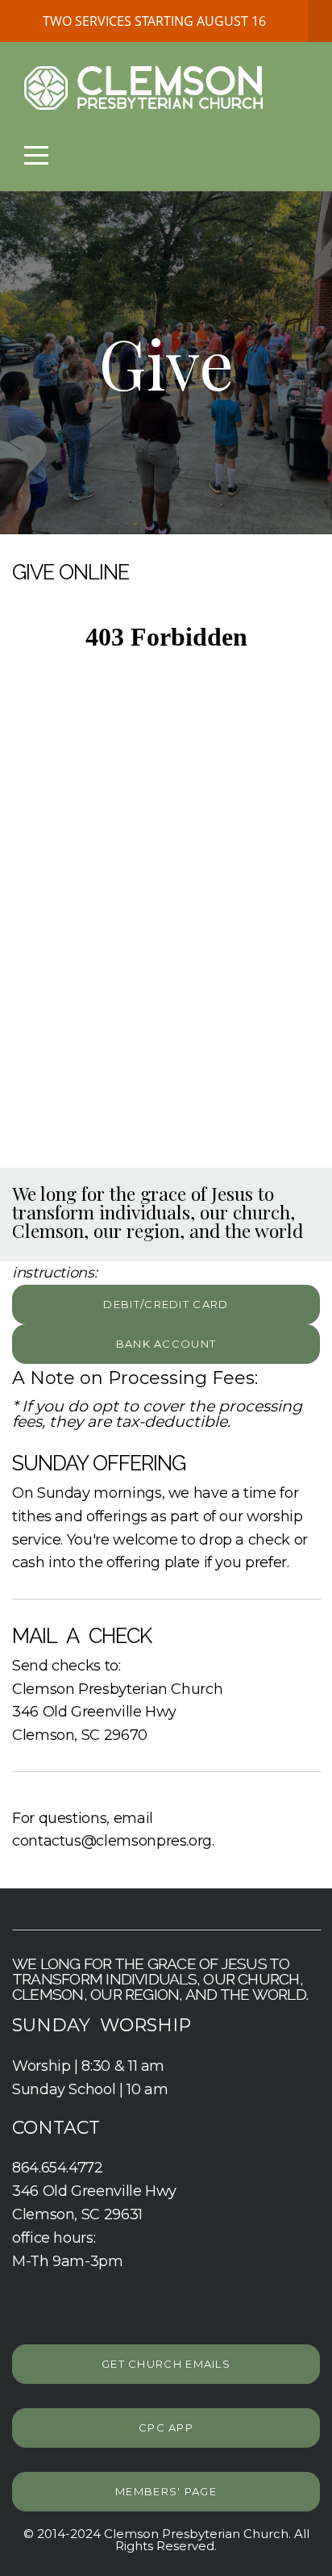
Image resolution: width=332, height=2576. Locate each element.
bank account (166, 1344)
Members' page (166, 2491)
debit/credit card (166, 1304)
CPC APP (166, 2428)
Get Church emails (166, 2364)
